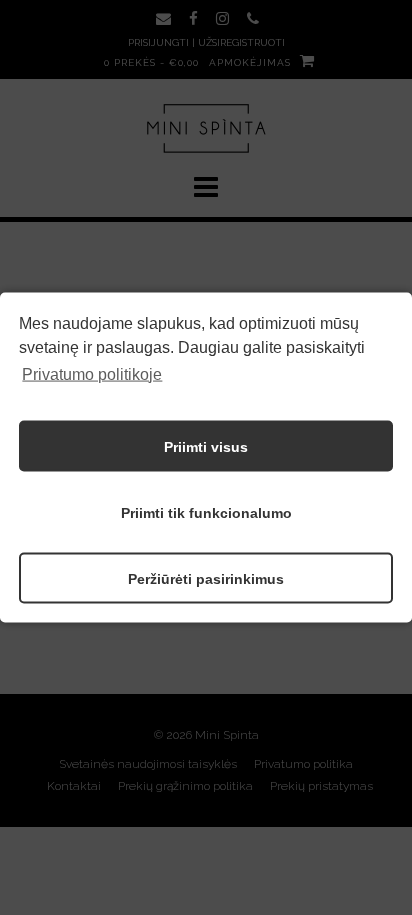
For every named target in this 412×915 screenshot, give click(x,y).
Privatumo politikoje (92, 373)
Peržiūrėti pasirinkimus (206, 578)
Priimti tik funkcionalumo (206, 512)
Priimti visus (206, 446)
